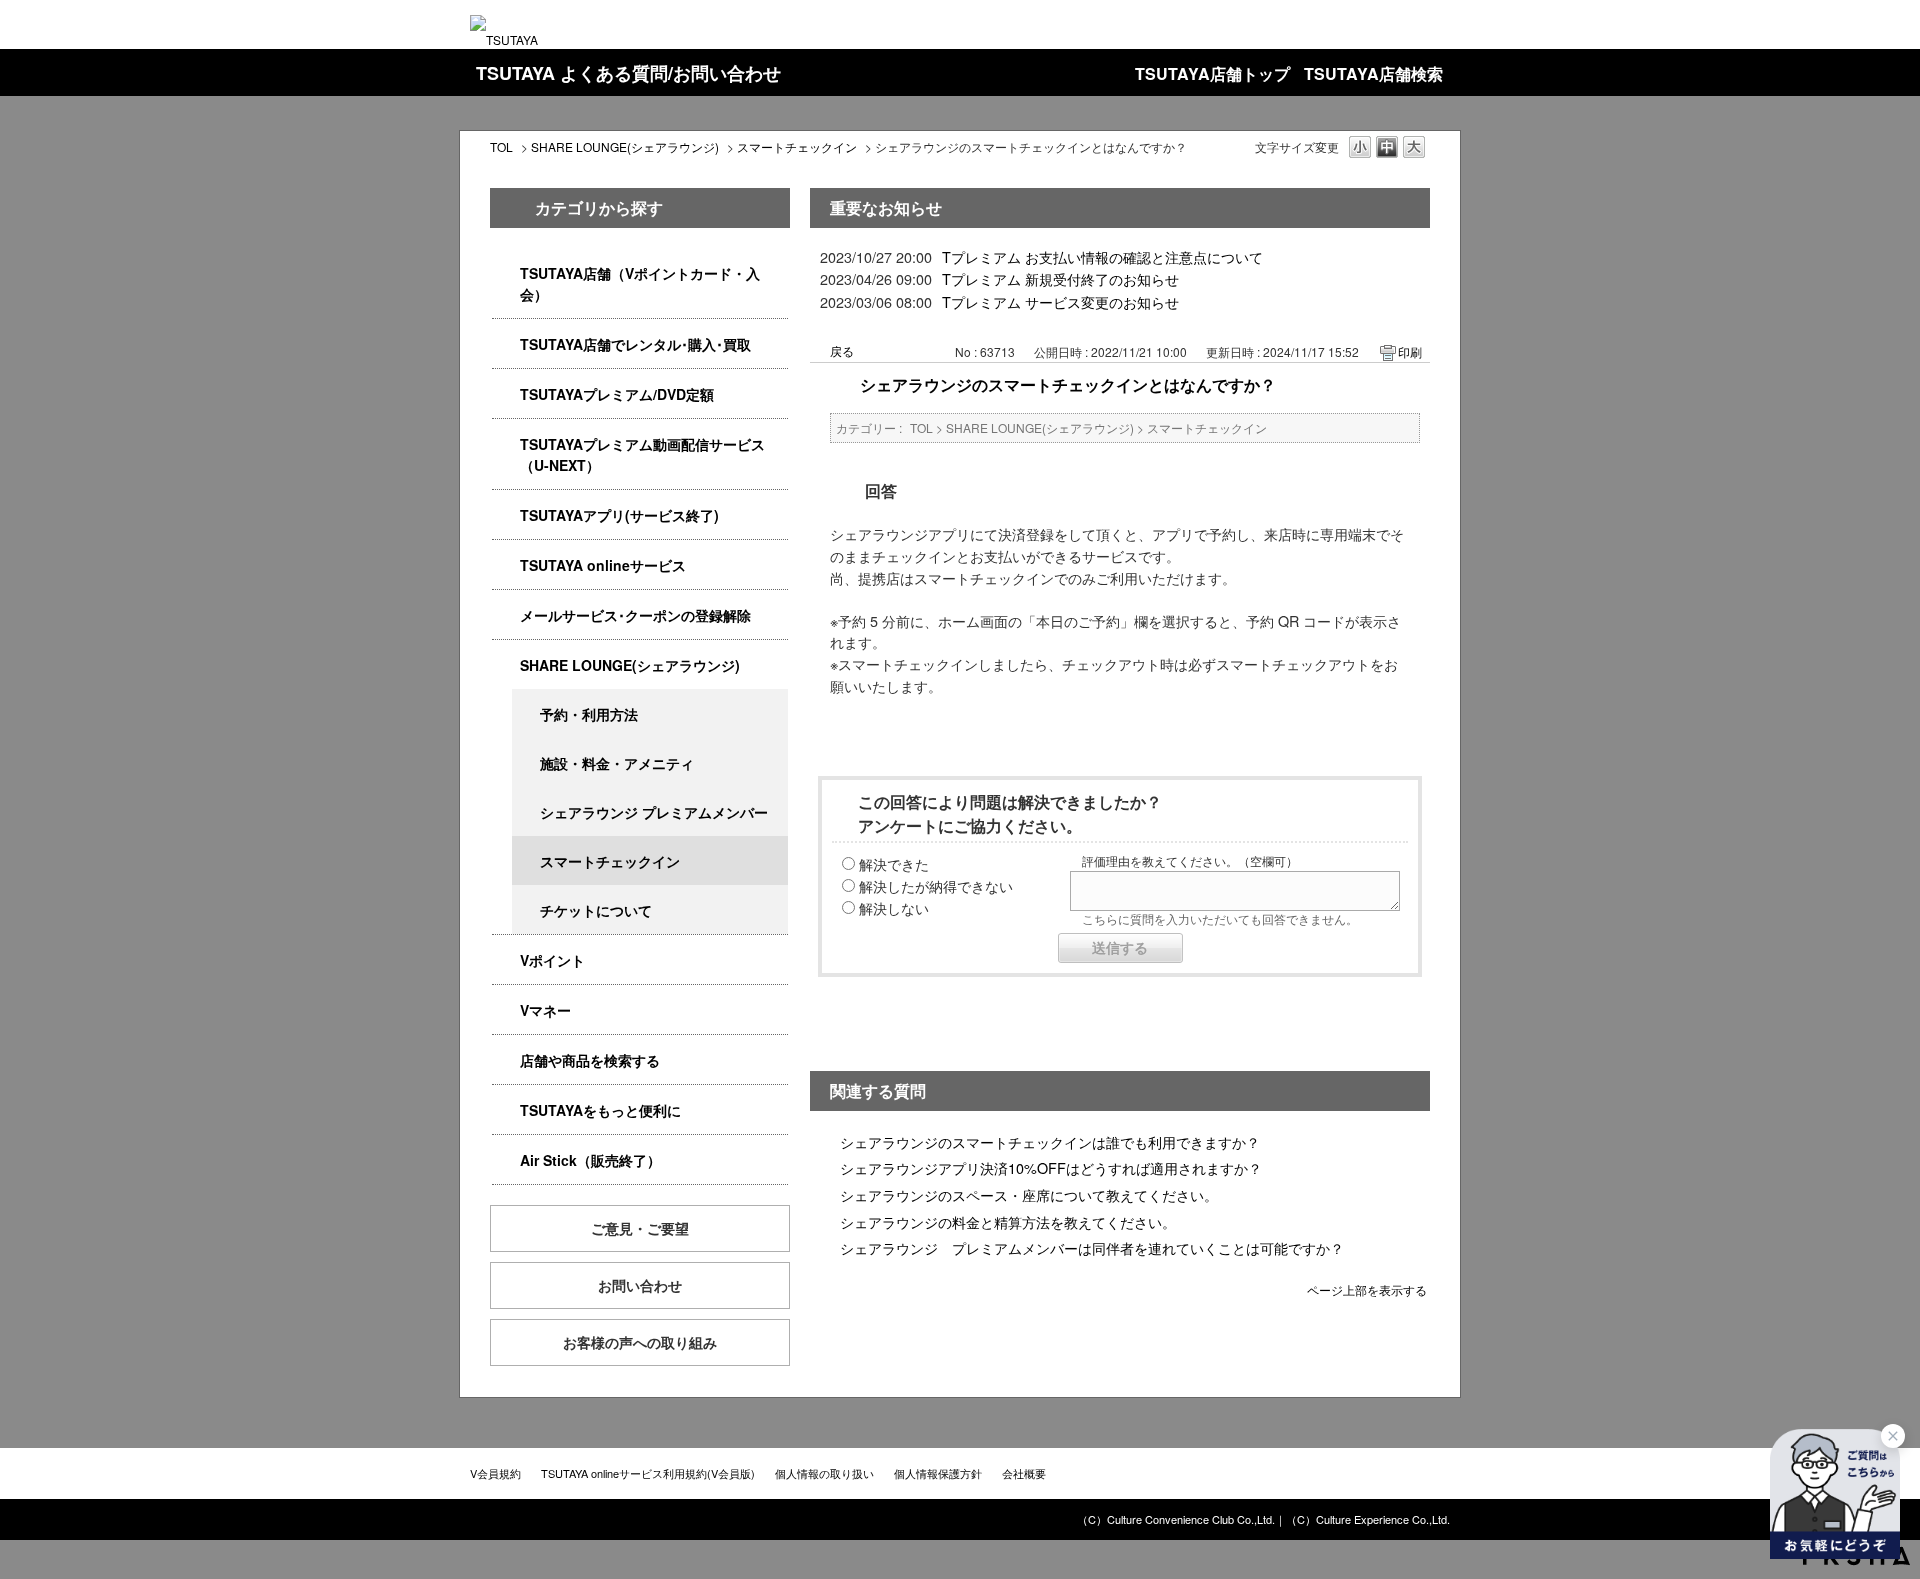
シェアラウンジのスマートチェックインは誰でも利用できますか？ (1050, 1141)
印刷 (1410, 351)
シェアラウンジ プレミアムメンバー (654, 812)
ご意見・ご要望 (640, 1228)
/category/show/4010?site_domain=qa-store (506, 565)
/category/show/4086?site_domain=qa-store (506, 1060)
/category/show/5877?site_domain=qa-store (506, 665)
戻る (842, 350)
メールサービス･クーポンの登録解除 (635, 615)
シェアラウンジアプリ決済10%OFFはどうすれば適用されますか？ (1051, 1167)
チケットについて (596, 910)
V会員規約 (495, 1473)
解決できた (894, 863)
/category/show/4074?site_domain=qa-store (506, 960)
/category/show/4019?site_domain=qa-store (506, 515)
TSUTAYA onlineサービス (603, 565)
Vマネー (545, 1010)
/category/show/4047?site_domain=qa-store (506, 273)
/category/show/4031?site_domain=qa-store (506, 394)
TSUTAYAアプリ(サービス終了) (619, 515)
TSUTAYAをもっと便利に (600, 1110)
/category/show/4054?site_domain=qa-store (506, 344)
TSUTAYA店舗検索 (1373, 73)
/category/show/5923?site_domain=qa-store (506, 444)
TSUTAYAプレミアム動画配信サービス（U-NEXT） (642, 454)
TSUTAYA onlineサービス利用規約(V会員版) (648, 1473)
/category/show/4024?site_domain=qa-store (506, 1110)
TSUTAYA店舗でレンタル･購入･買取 (635, 344)
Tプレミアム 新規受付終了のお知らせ (1060, 278)
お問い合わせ (640, 1285)
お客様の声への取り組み (640, 1342)
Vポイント (552, 960)
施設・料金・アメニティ (617, 763)
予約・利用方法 (589, 714)
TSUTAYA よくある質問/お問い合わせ (628, 73)
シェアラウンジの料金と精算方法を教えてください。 (1008, 1221)
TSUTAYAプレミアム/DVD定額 (617, 394)
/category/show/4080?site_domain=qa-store (506, 615)
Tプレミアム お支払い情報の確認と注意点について (1102, 256)
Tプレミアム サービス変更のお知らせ (1060, 301)
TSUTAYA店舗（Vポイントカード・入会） (640, 283)
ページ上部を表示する (1367, 1288)
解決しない (894, 907)
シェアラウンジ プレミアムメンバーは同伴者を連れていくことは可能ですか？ (1092, 1247)
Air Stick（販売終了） (590, 1160)
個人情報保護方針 (938, 1473)
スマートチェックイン (797, 146)
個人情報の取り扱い (824, 1473)
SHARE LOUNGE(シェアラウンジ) (625, 146)
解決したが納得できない (936, 885)
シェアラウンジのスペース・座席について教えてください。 (1029, 1194)
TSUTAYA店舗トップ (1212, 73)
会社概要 (1024, 1473)
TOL (501, 146)
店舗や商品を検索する (590, 1060)
